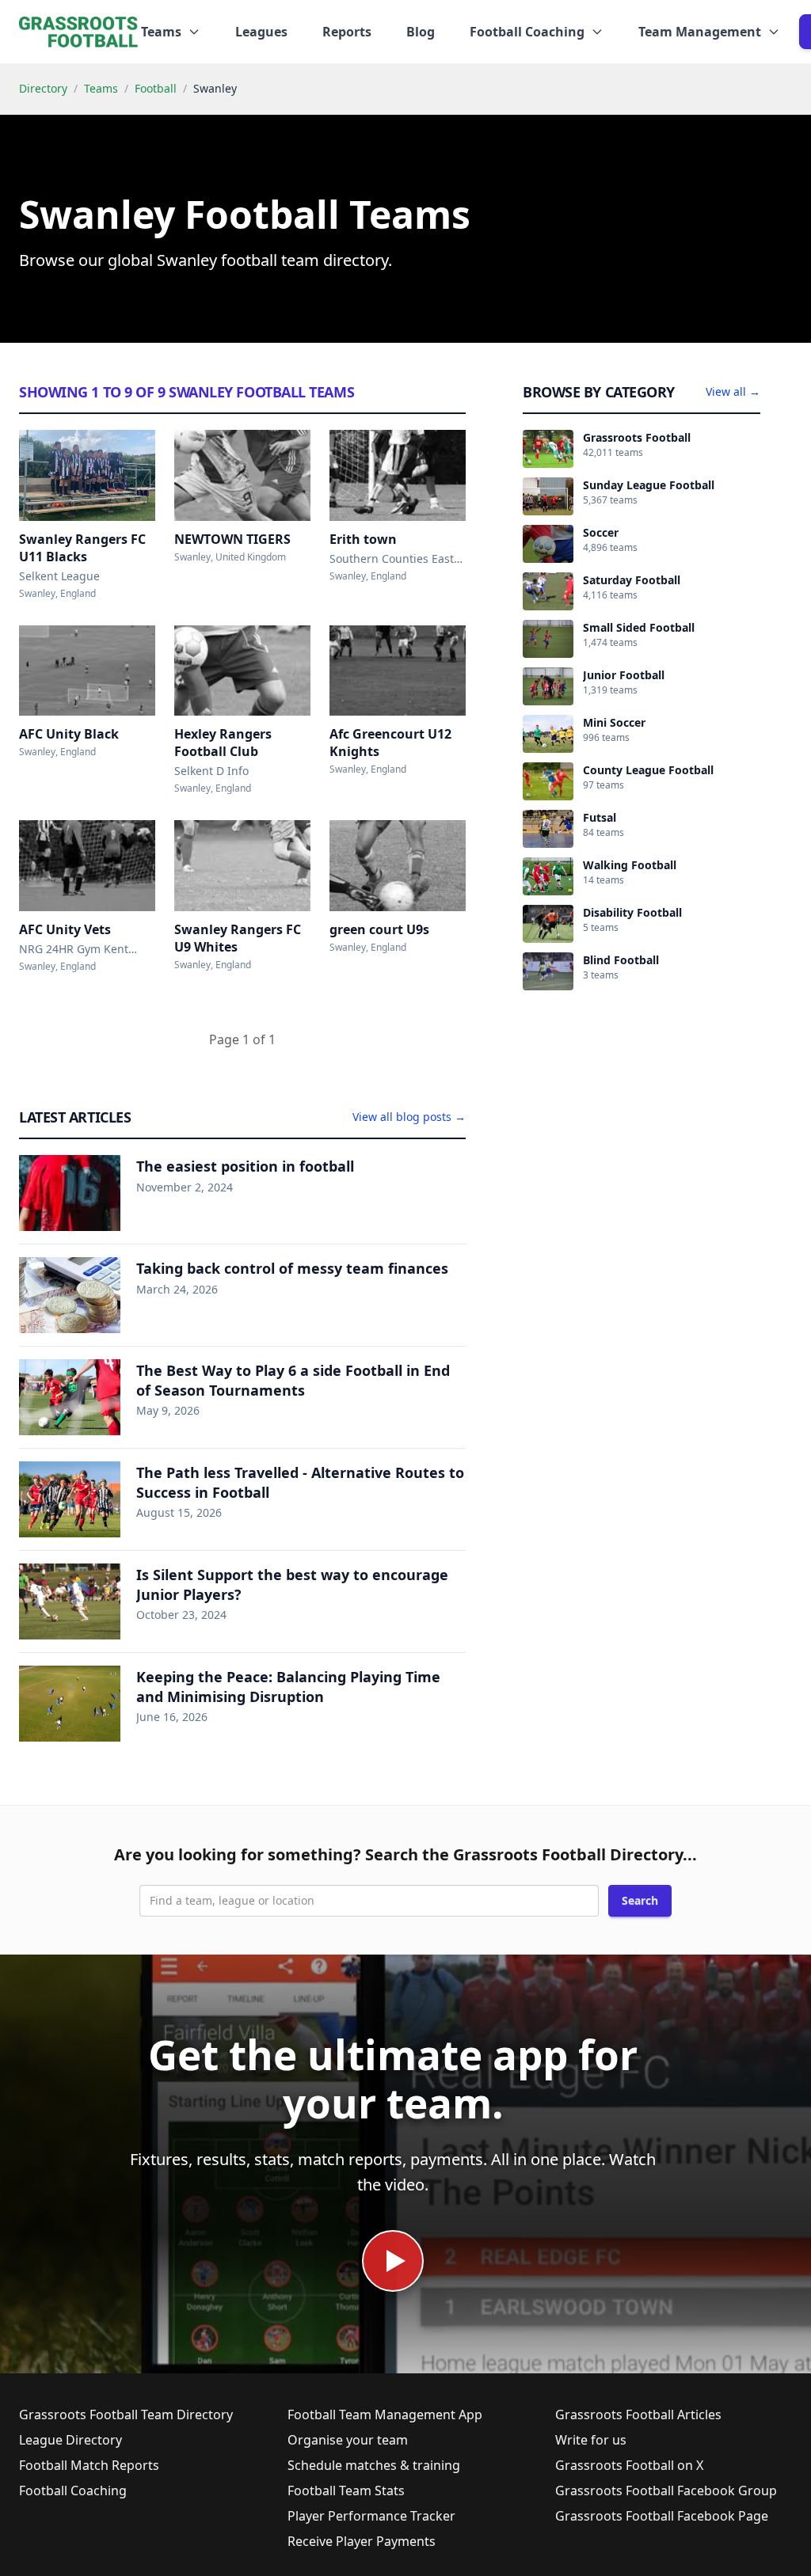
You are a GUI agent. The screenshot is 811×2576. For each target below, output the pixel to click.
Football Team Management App (385, 2415)
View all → (733, 391)
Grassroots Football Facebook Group (666, 2491)
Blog (421, 32)
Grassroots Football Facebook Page (662, 2516)
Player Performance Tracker (371, 2516)
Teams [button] (161, 32)
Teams (101, 88)
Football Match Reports (89, 2465)
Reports (347, 32)
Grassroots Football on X (629, 2465)
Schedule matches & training (374, 2465)
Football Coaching (73, 2491)
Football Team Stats (346, 2491)
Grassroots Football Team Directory (126, 2415)
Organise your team (348, 2440)
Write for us (591, 2440)
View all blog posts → (409, 1117)
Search (640, 1900)
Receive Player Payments (362, 2541)
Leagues (261, 32)
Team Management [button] (700, 32)
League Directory (70, 2440)
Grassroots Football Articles (638, 2415)
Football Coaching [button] (527, 32)
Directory (43, 88)
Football (156, 88)
